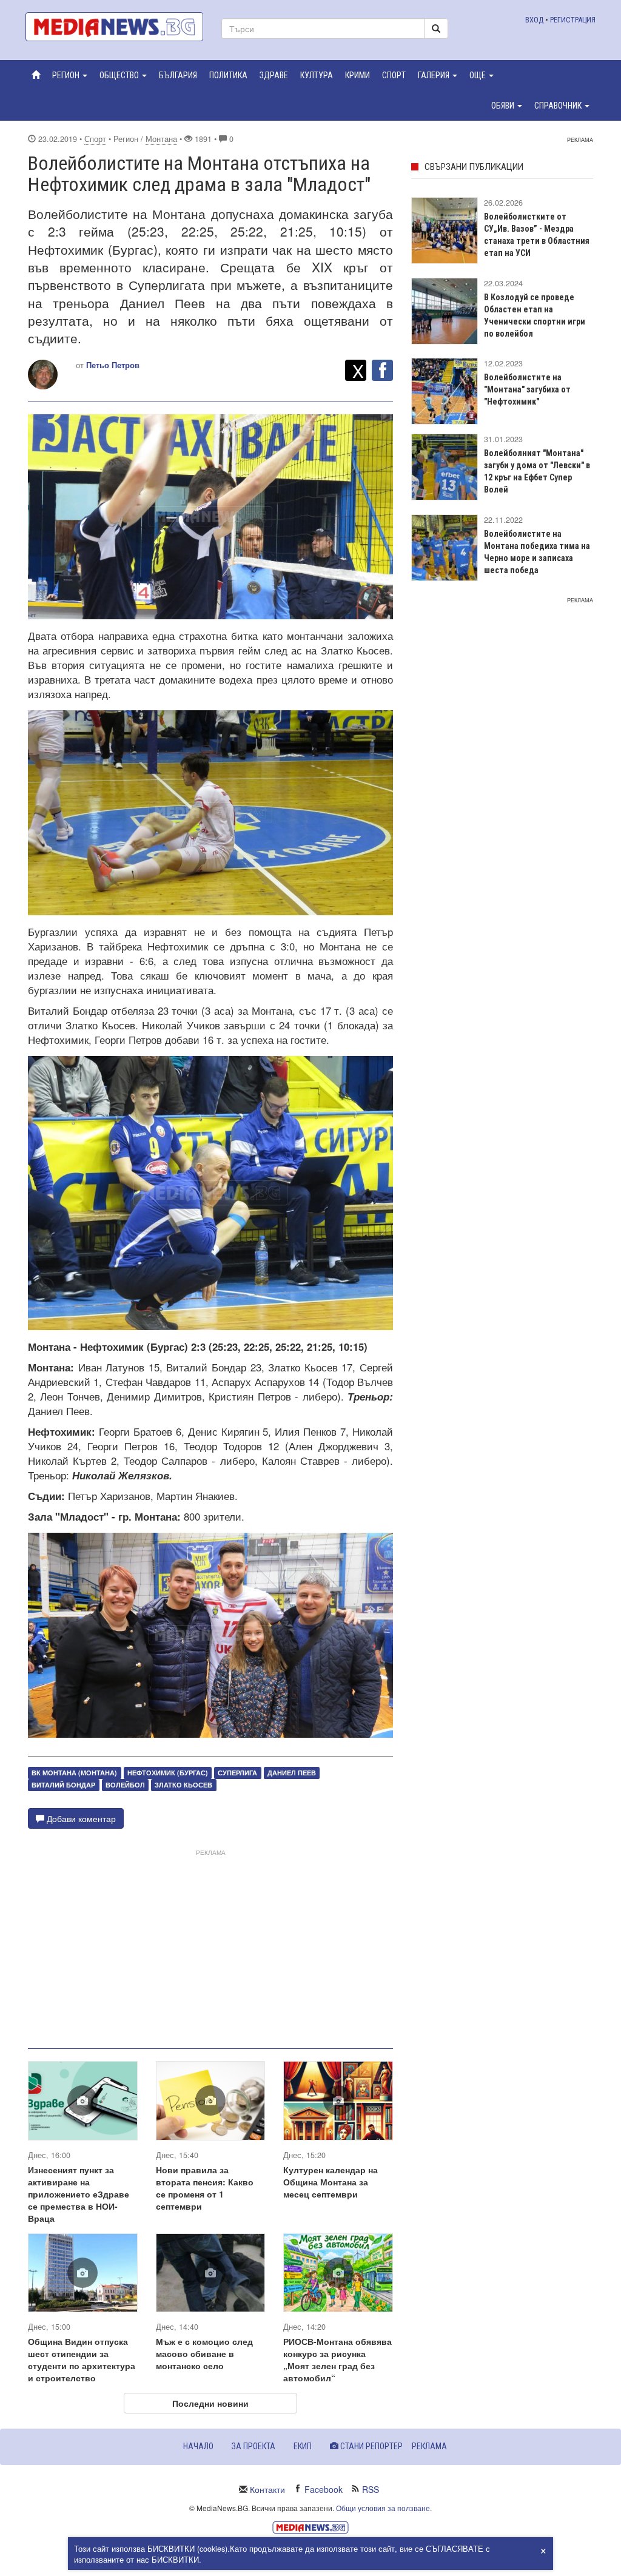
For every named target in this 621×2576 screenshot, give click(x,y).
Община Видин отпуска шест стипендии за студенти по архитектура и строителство (82, 2359)
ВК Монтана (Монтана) (74, 1773)
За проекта (253, 2446)
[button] (70, 75)
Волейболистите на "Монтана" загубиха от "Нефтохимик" (527, 389)
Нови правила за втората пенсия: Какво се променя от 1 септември (205, 2188)
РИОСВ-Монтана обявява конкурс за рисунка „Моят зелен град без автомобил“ (337, 2359)
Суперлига (237, 1773)
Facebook (324, 2489)
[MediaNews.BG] (114, 27)
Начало (198, 2446)
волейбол (125, 1785)
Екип (303, 2446)
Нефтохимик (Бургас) (168, 1773)
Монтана (161, 139)
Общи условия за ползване (383, 2508)
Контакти (267, 2489)
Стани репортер (371, 2446)
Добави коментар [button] (80, 1818)
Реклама (429, 2446)
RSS (371, 2489)
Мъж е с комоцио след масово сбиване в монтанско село (204, 2353)
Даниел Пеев (292, 1773)
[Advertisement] (210, 1944)
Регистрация (573, 20)
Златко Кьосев (183, 1785)
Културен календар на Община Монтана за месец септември (331, 2182)
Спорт (95, 139)
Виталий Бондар (63, 1785)
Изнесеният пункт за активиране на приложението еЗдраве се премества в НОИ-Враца (79, 2194)
